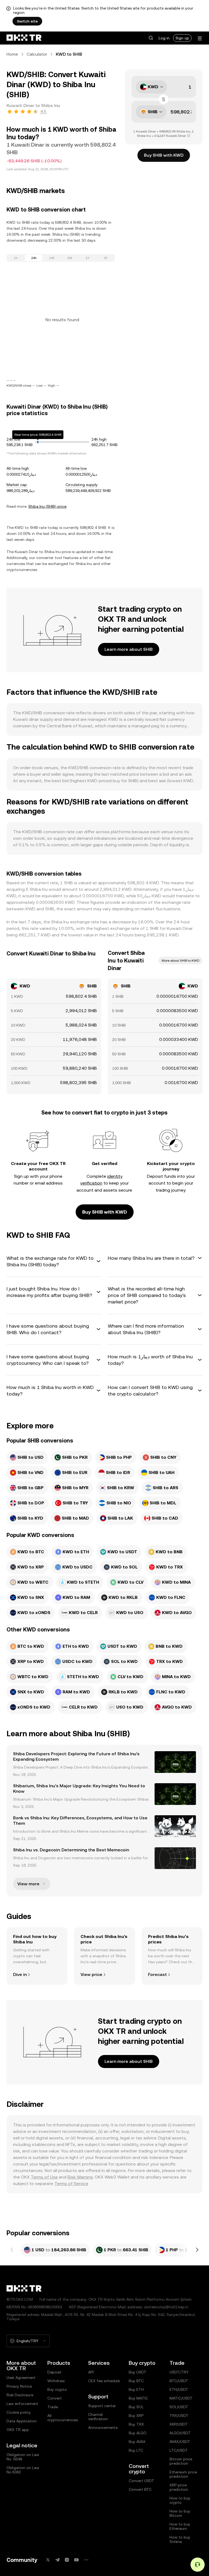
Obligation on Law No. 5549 (23, 2457)
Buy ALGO (138, 2433)
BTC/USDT (179, 2381)
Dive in (20, 1974)
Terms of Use (44, 2177)
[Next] (197, 2250)
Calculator (37, 54)
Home (12, 54)
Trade (53, 2407)
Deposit (54, 2372)
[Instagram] (67, 2560)
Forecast (157, 1974)
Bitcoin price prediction (181, 2461)
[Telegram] (57, 2560)
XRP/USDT (179, 2424)
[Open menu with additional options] (200, 38)
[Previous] (12, 2250)
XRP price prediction (179, 2487)
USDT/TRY (179, 2372)
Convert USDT (142, 2481)
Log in (164, 38)
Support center (102, 2406)
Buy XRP (136, 2416)
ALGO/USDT (180, 2433)
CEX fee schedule (104, 2381)
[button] (151, 38)
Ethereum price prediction (183, 2474)
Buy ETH (136, 2389)
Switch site (27, 21)
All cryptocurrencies (63, 2418)
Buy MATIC (138, 2398)
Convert (55, 2398)
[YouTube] (76, 2560)
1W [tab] (52, 258)
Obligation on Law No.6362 (23, 2470)
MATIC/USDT (181, 2398)
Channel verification (98, 2417)
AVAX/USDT (180, 2442)
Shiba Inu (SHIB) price (47, 506)
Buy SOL (136, 2407)
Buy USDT (138, 2372)
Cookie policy (19, 2412)
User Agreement (21, 2378)
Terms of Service (71, 2184)
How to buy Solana (180, 2539)
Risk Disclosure (20, 2395)
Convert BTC (140, 2489)
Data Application (22, 2421)
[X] (48, 2560)
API (91, 2372)
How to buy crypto (180, 2500)
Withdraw (56, 2381)
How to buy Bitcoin (180, 2513)
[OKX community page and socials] (86, 2560)
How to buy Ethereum (180, 2526)
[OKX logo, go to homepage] (24, 38)
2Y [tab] (106, 258)
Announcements (103, 2427)
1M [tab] (70, 258)
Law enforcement (22, 2404)
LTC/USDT (179, 2450)
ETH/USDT (179, 2389)
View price (91, 1974)
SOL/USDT (179, 2407)
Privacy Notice (19, 2386)
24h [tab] (34, 258)
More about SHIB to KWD (180, 961)
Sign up (182, 38)
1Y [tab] (88, 258)
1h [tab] (16, 258)
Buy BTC (136, 2381)
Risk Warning (80, 2177)
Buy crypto (57, 2389)
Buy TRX (136, 2424)
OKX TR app (18, 2430)
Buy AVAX (137, 2442)
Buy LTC (136, 2450)
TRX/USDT (179, 2416)
